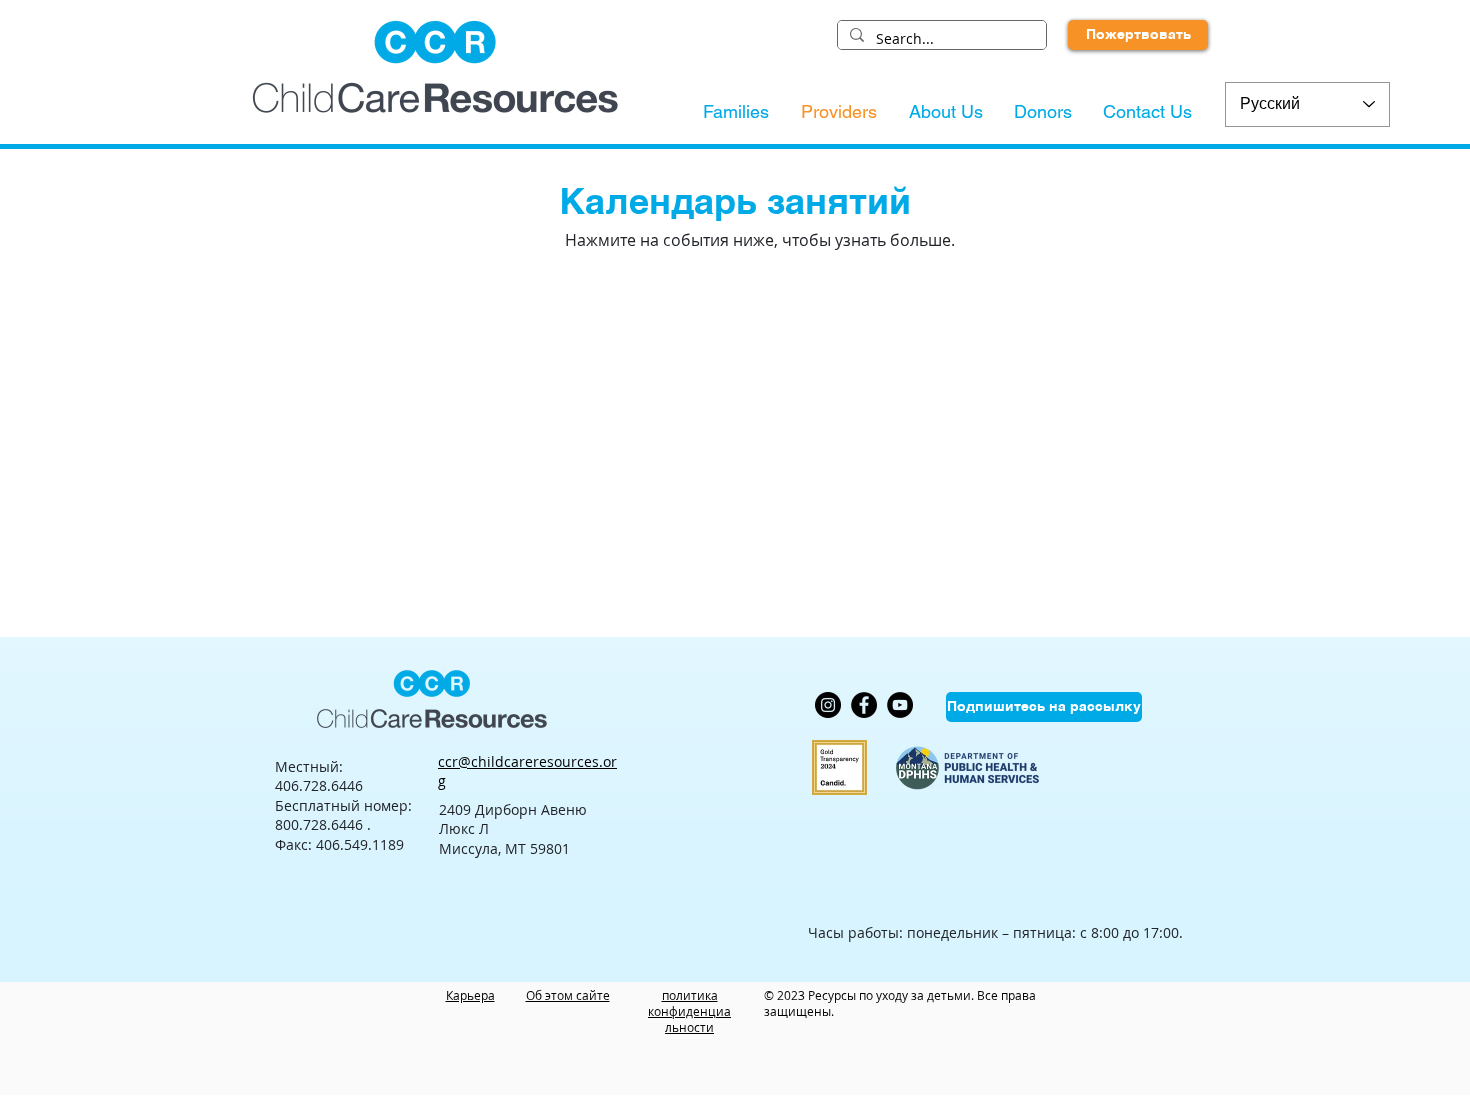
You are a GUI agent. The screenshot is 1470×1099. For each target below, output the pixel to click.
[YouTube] (900, 705)
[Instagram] (828, 705)
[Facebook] (864, 705)
